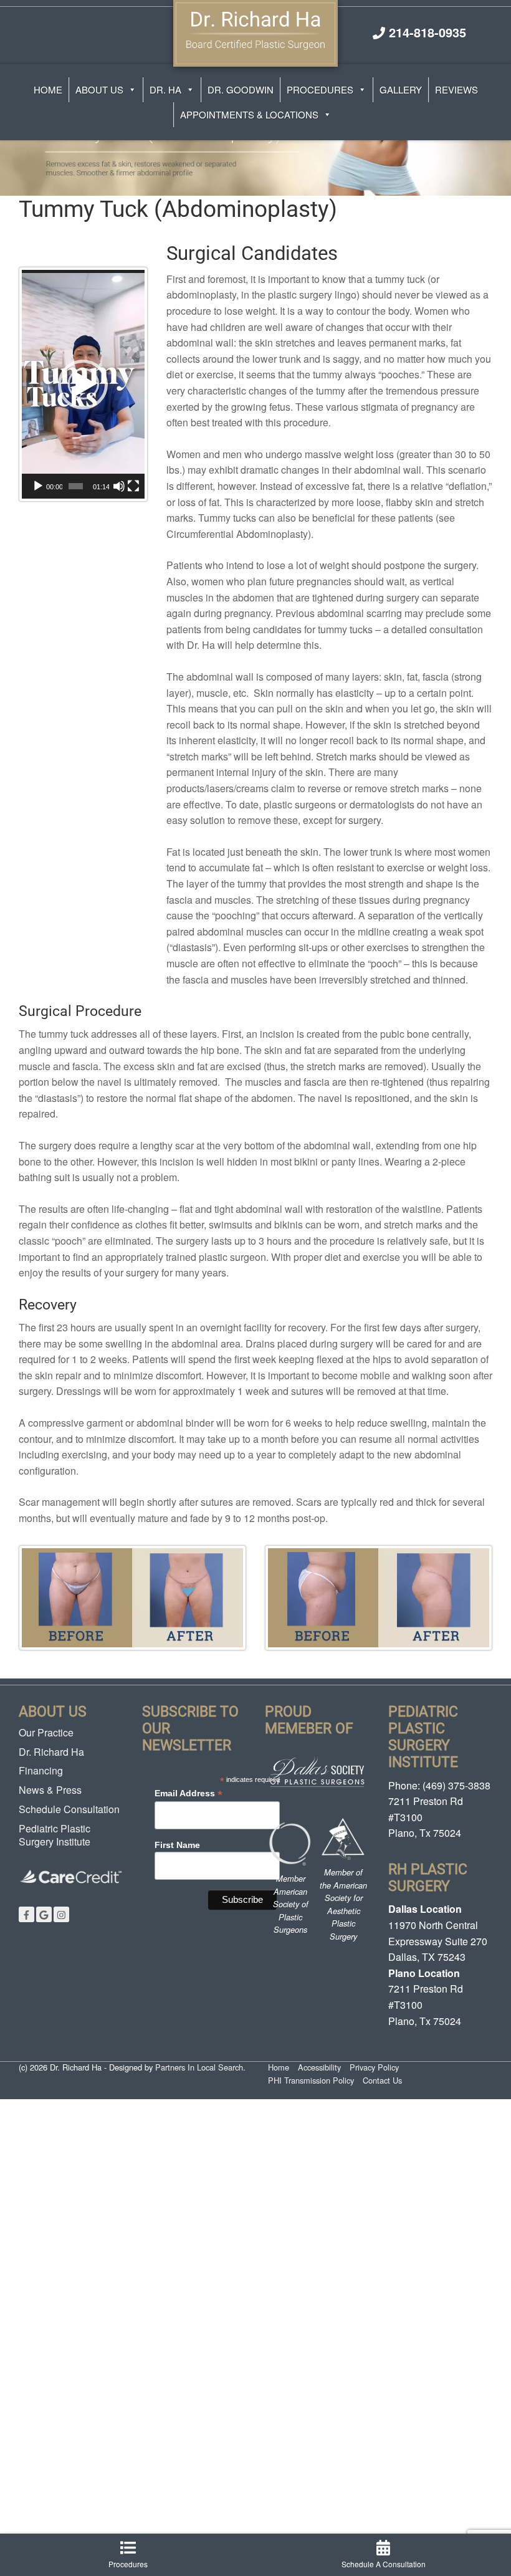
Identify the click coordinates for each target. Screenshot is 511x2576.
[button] (83, 385)
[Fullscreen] (133, 486)
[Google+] (44, 1914)
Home (48, 89)
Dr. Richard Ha (51, 1752)
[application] (83, 385)
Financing (41, 1770)
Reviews (456, 89)
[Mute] (119, 486)
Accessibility (319, 2067)
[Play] (38, 486)
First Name (177, 1845)
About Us (99, 89)
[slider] (76, 486)
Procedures (320, 89)
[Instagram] (61, 1914)
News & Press (50, 1790)
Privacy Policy (374, 2067)
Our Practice (46, 1732)
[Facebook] (26, 1914)
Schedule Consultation (69, 1809)
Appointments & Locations (249, 114)
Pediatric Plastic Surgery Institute (55, 1835)
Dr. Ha (165, 89)
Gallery (401, 89)
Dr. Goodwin (241, 89)
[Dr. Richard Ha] (255, 31)
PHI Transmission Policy (311, 2080)
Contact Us (382, 2080)
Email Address (189, 1793)
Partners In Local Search (199, 2067)
